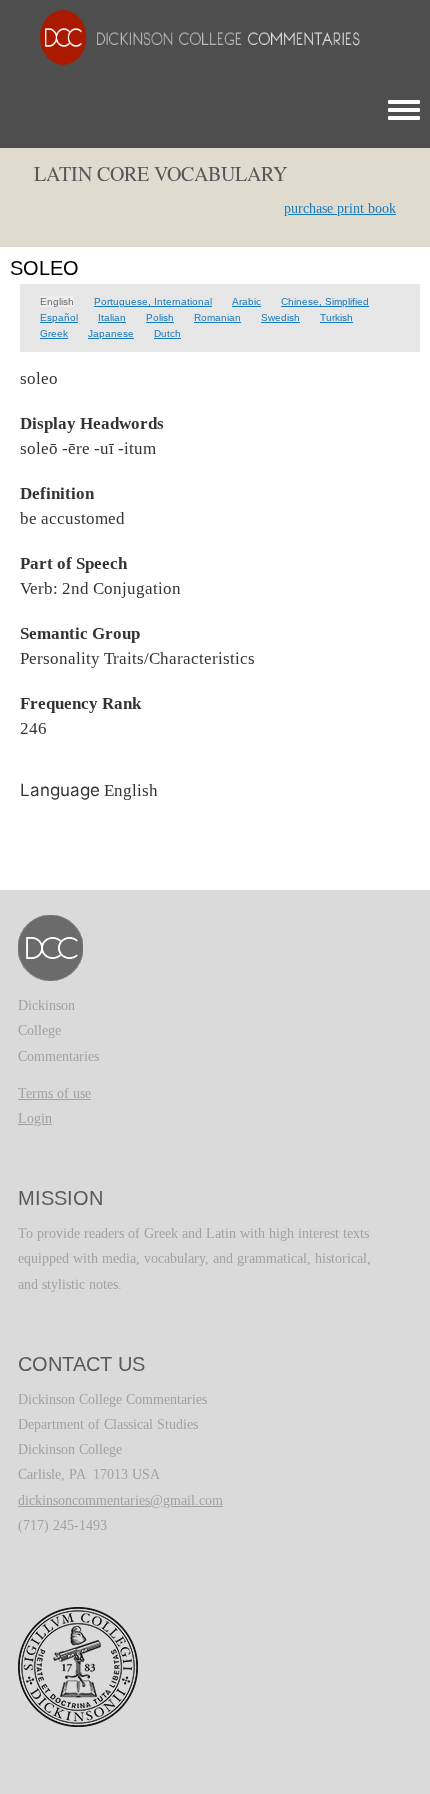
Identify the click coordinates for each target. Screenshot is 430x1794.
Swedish (280, 317)
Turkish (336, 317)
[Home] (190, 36)
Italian (112, 317)
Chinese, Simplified (325, 301)
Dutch (167, 333)
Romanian (217, 317)
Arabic (246, 301)
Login (35, 1118)
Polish (160, 317)
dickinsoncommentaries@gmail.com (120, 1500)
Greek (54, 333)
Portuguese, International (153, 301)
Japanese (111, 333)
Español (59, 317)
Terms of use (54, 1093)
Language (60, 790)
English (57, 301)
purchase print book (340, 208)
